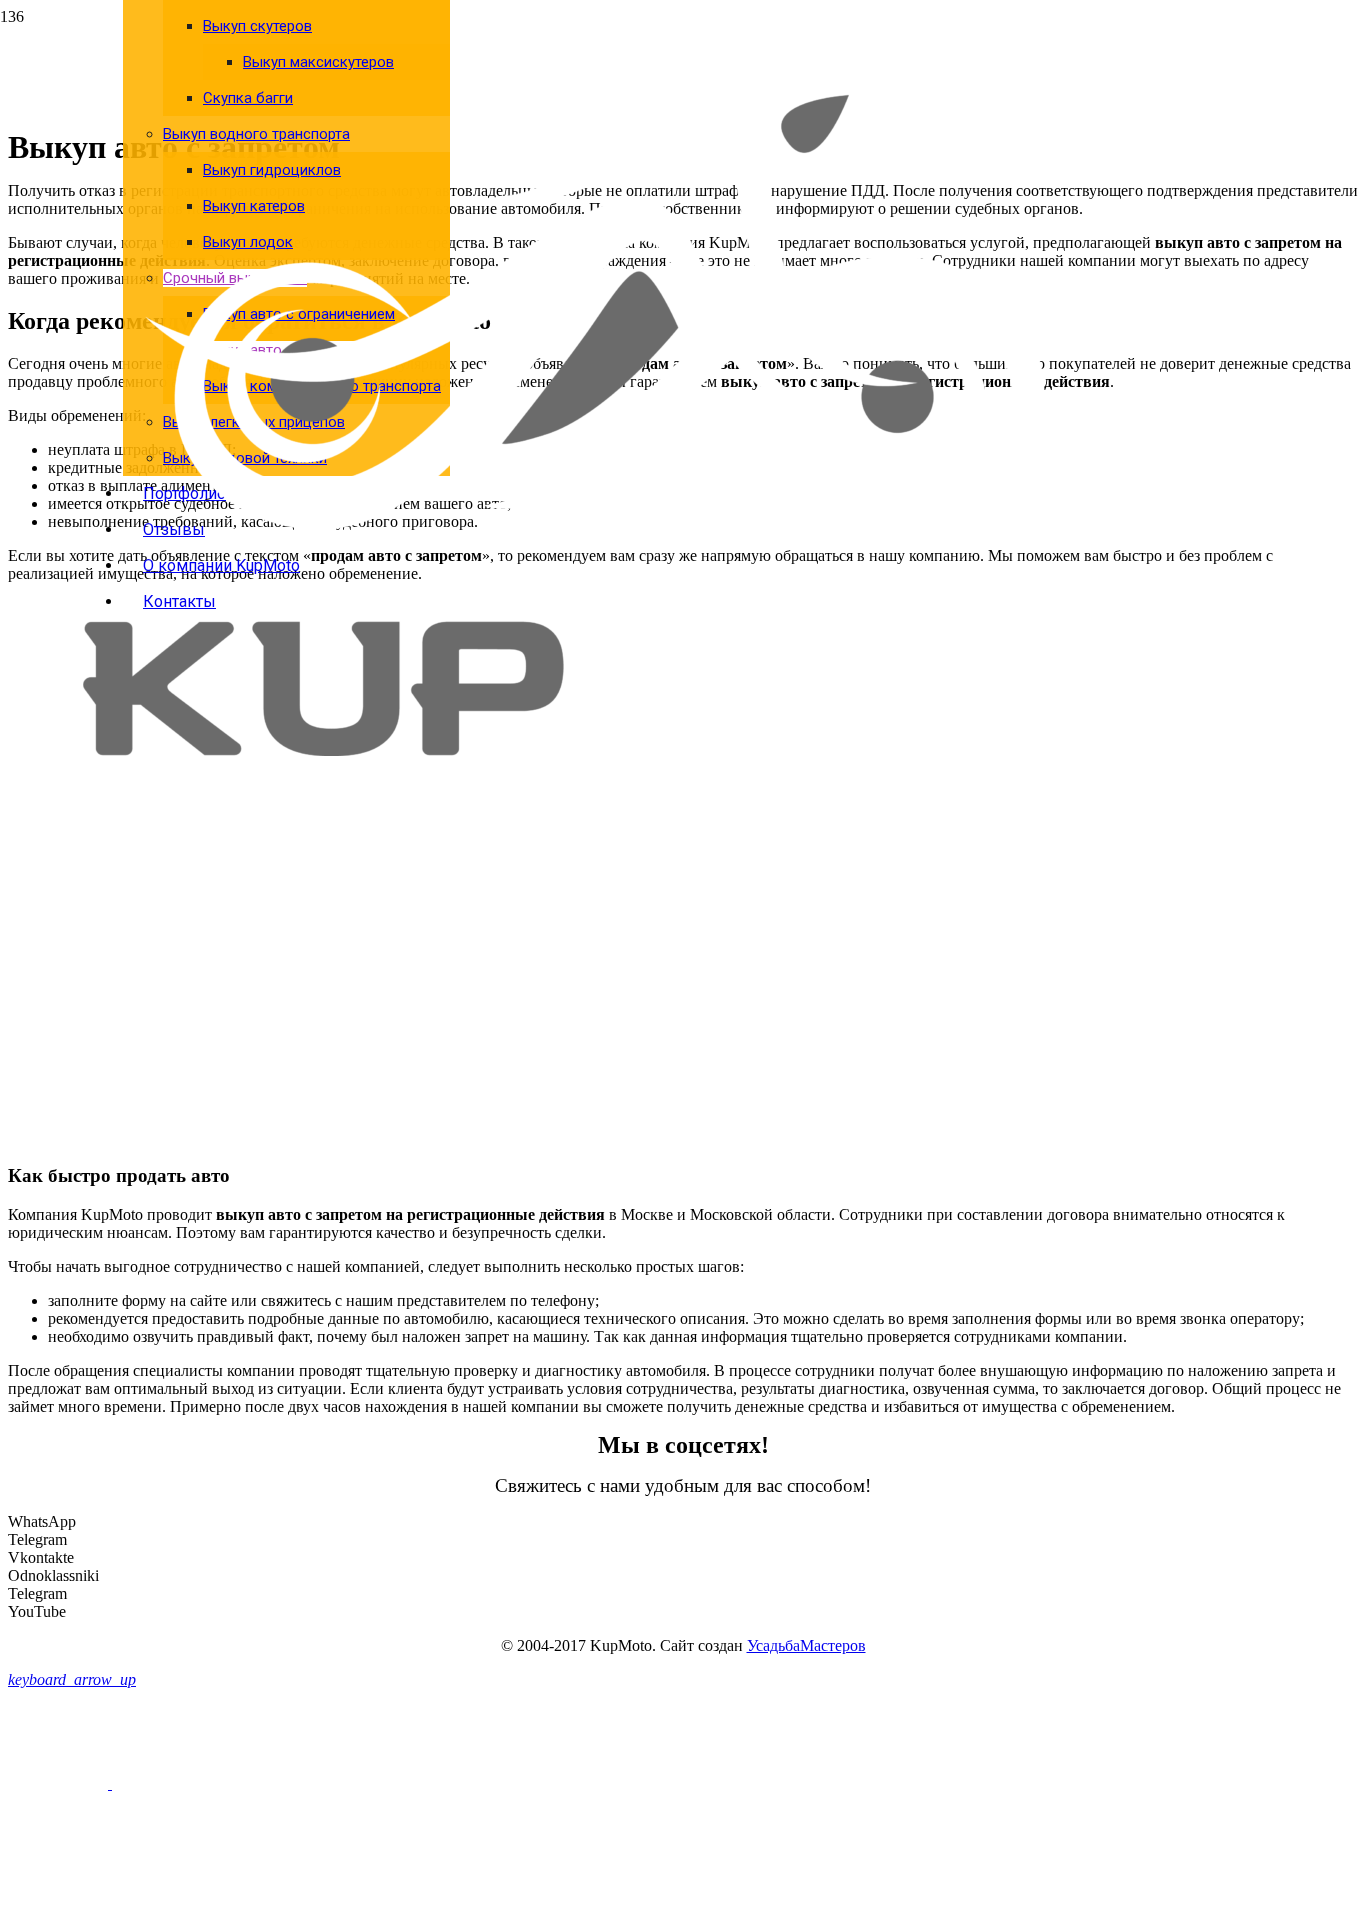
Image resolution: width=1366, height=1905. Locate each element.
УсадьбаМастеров (806, 1645)
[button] (72, 1679)
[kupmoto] (595, 750)
